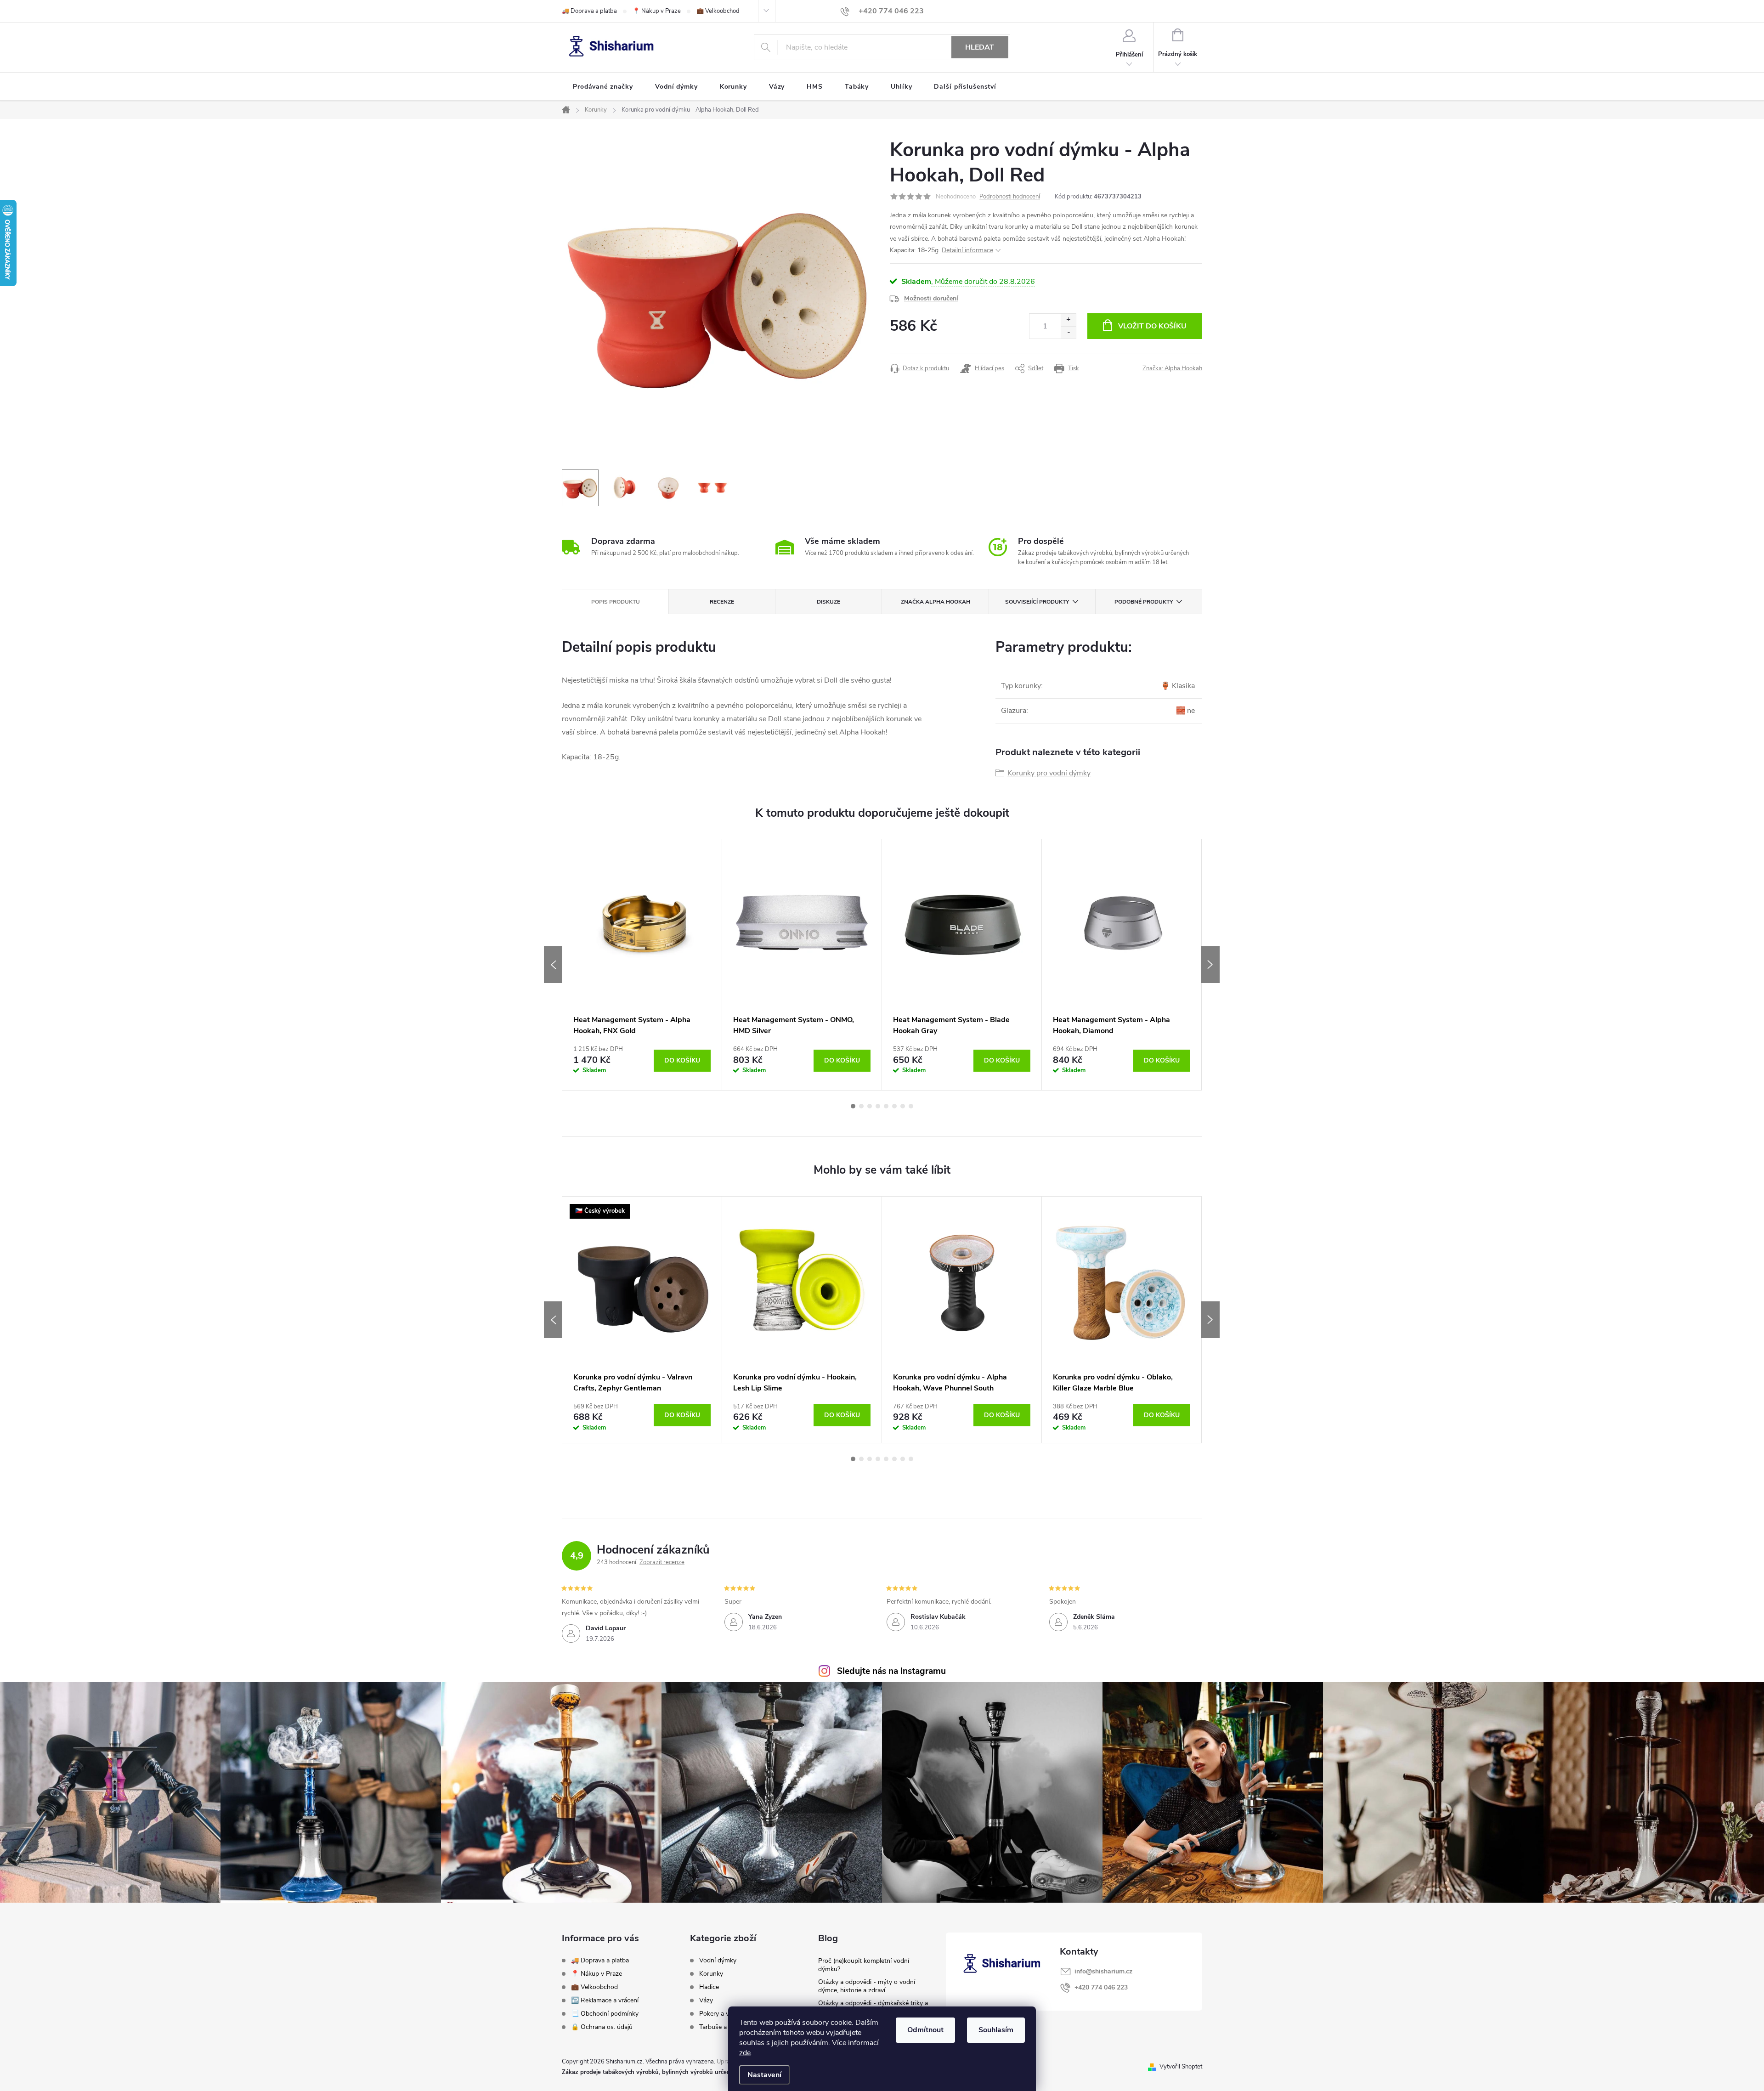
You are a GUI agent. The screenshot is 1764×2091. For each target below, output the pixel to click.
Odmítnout (925, 2030)
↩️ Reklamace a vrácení (605, 2000)
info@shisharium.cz (1103, 1971)
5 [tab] (886, 1106)
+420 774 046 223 (1101, 1987)
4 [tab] (878, 1106)
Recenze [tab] (722, 602)
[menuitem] (603, 87)
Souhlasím (996, 2030)
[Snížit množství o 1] (1068, 332)
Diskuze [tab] (828, 602)
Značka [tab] (936, 602)
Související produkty (1037, 602)
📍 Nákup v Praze (657, 11)
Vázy (706, 2001)
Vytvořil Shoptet (1181, 2067)
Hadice (709, 1987)
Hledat (980, 47)
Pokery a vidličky (723, 2014)
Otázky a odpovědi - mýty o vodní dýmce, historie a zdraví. (867, 1986)
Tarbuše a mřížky (723, 2027)
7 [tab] (903, 1106)
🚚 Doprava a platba (589, 11)
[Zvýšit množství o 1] (1068, 320)
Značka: (1172, 368)
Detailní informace (967, 250)
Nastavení (764, 2075)
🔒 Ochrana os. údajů (602, 2027)
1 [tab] (853, 1106)
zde (745, 2053)
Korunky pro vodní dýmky (1049, 773)
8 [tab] (911, 1106)
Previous (553, 965)
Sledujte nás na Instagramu (891, 1671)
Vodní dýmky (718, 1961)
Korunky (711, 1974)
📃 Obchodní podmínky (605, 2014)
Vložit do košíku (1152, 326)
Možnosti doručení (931, 298)
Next (1210, 965)
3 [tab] (870, 1106)
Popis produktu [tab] (616, 602)
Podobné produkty (1144, 602)
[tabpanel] (642, 965)
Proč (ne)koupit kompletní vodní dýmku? (864, 1965)
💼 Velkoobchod (718, 11)
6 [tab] (894, 1106)
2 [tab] (861, 1106)
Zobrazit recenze (662, 1562)
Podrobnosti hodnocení (1010, 197)
